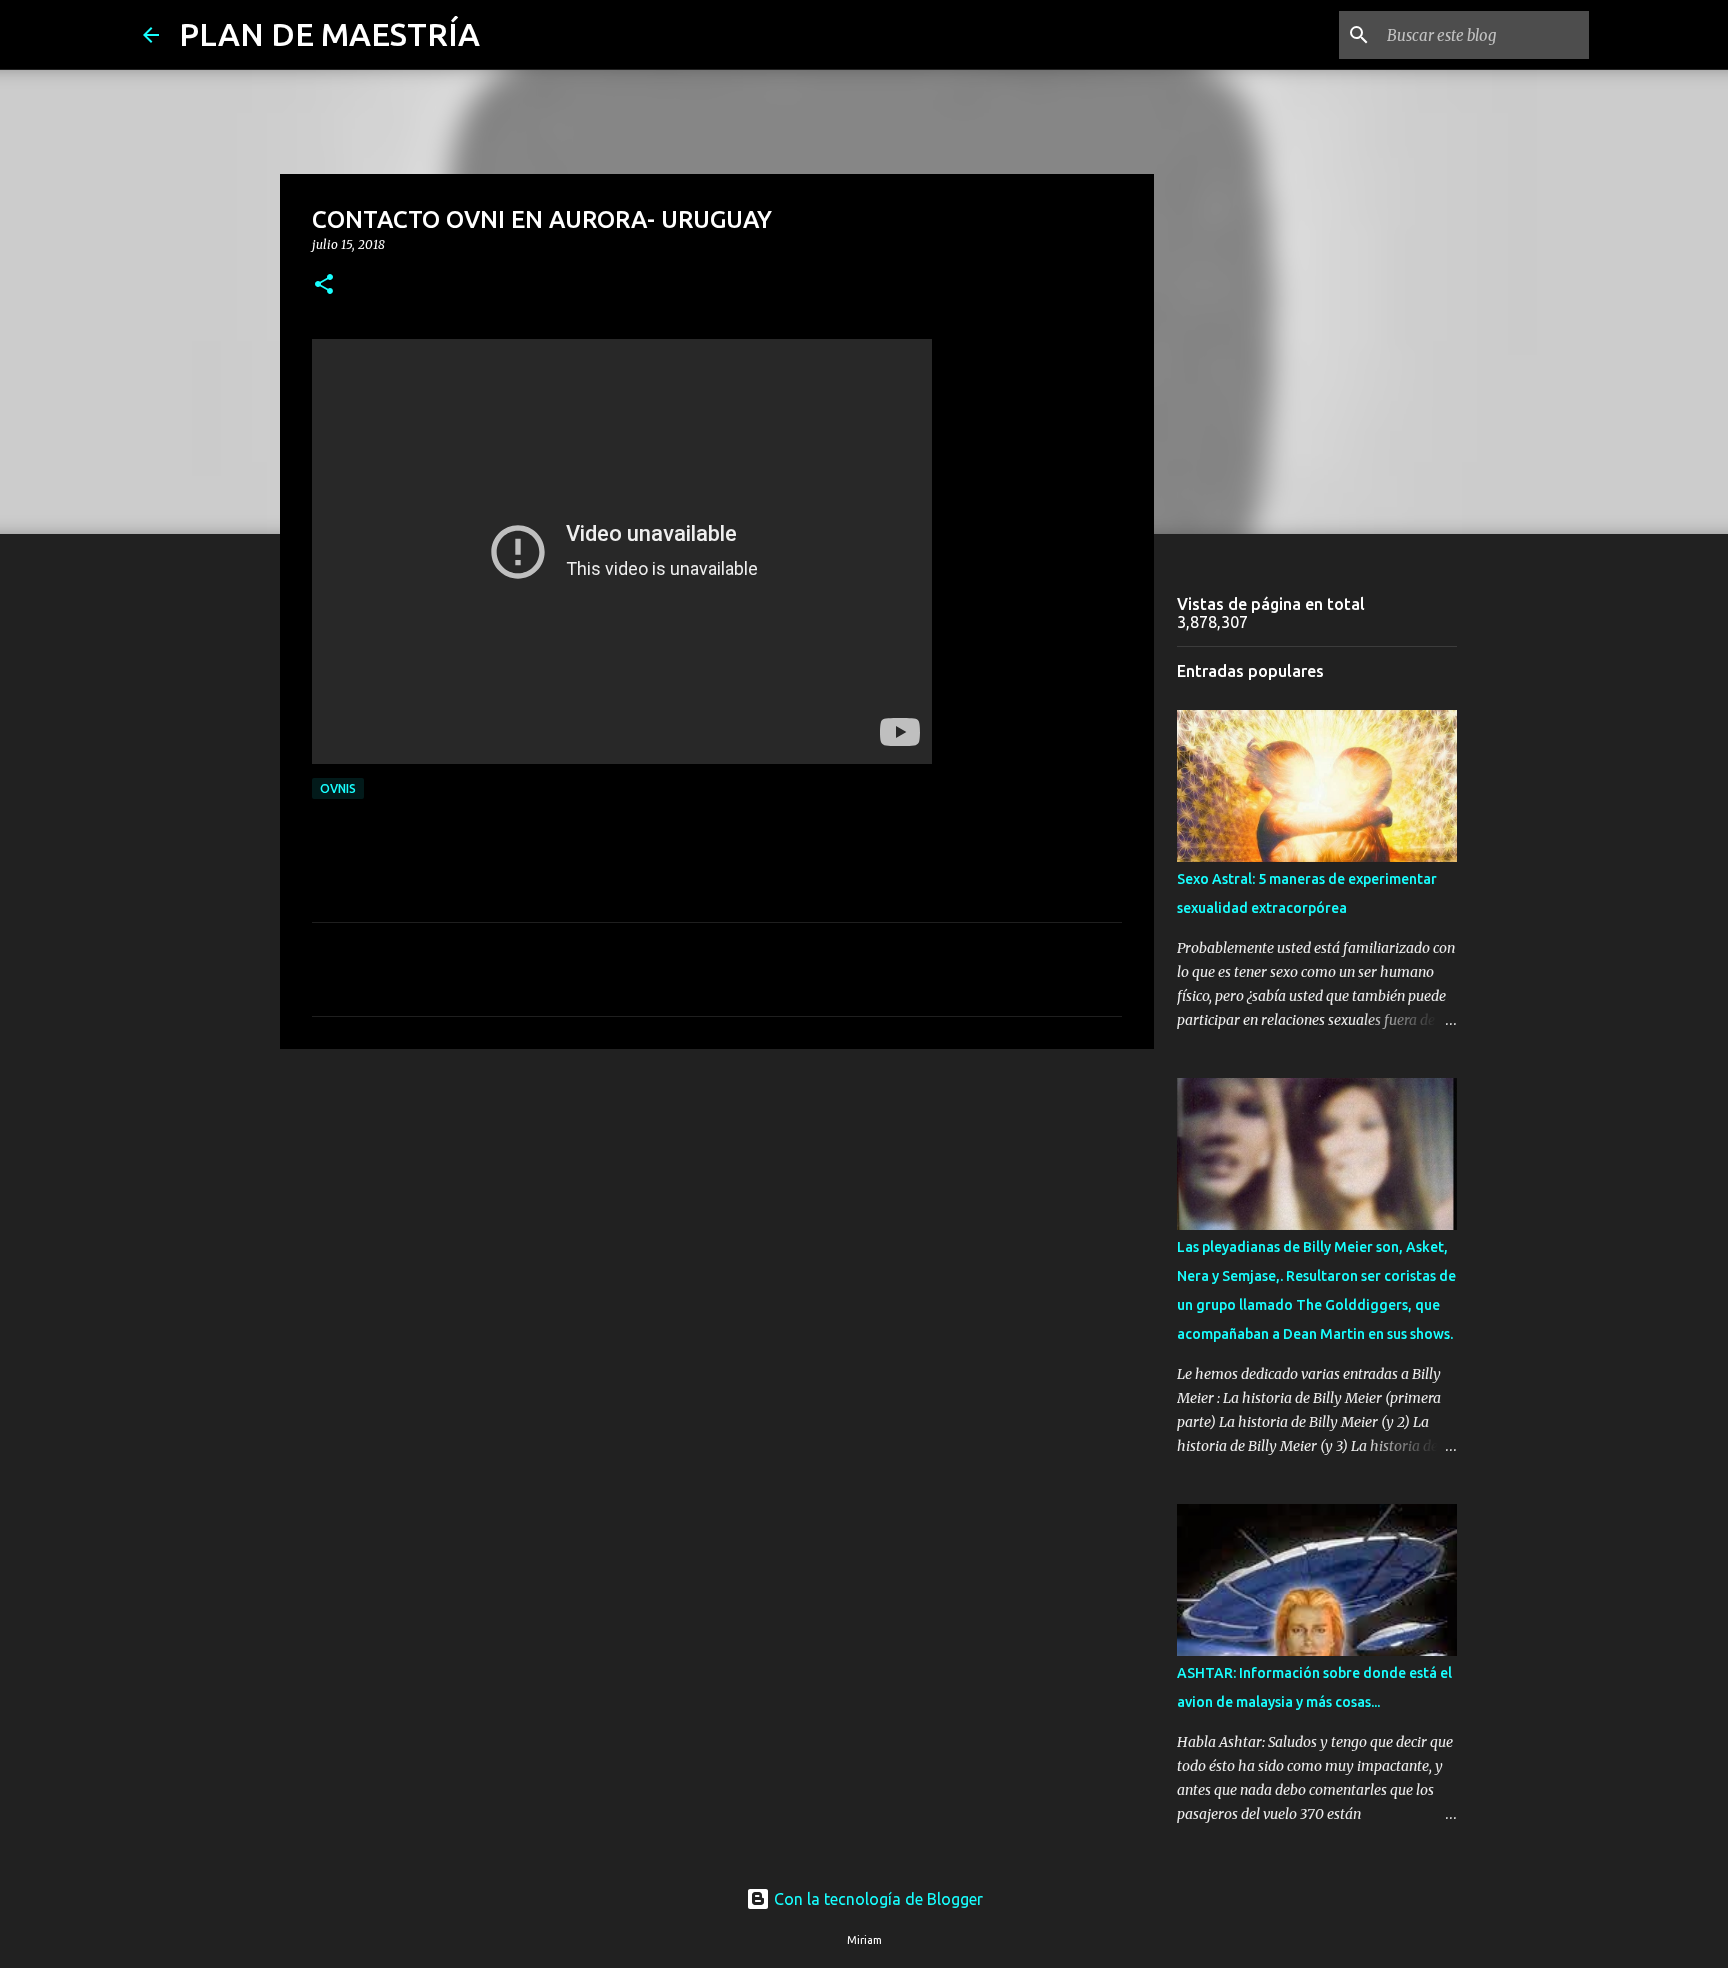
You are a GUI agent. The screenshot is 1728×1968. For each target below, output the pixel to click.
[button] (324, 285)
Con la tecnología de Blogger (876, 1899)
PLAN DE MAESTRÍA (329, 34)
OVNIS (338, 788)
